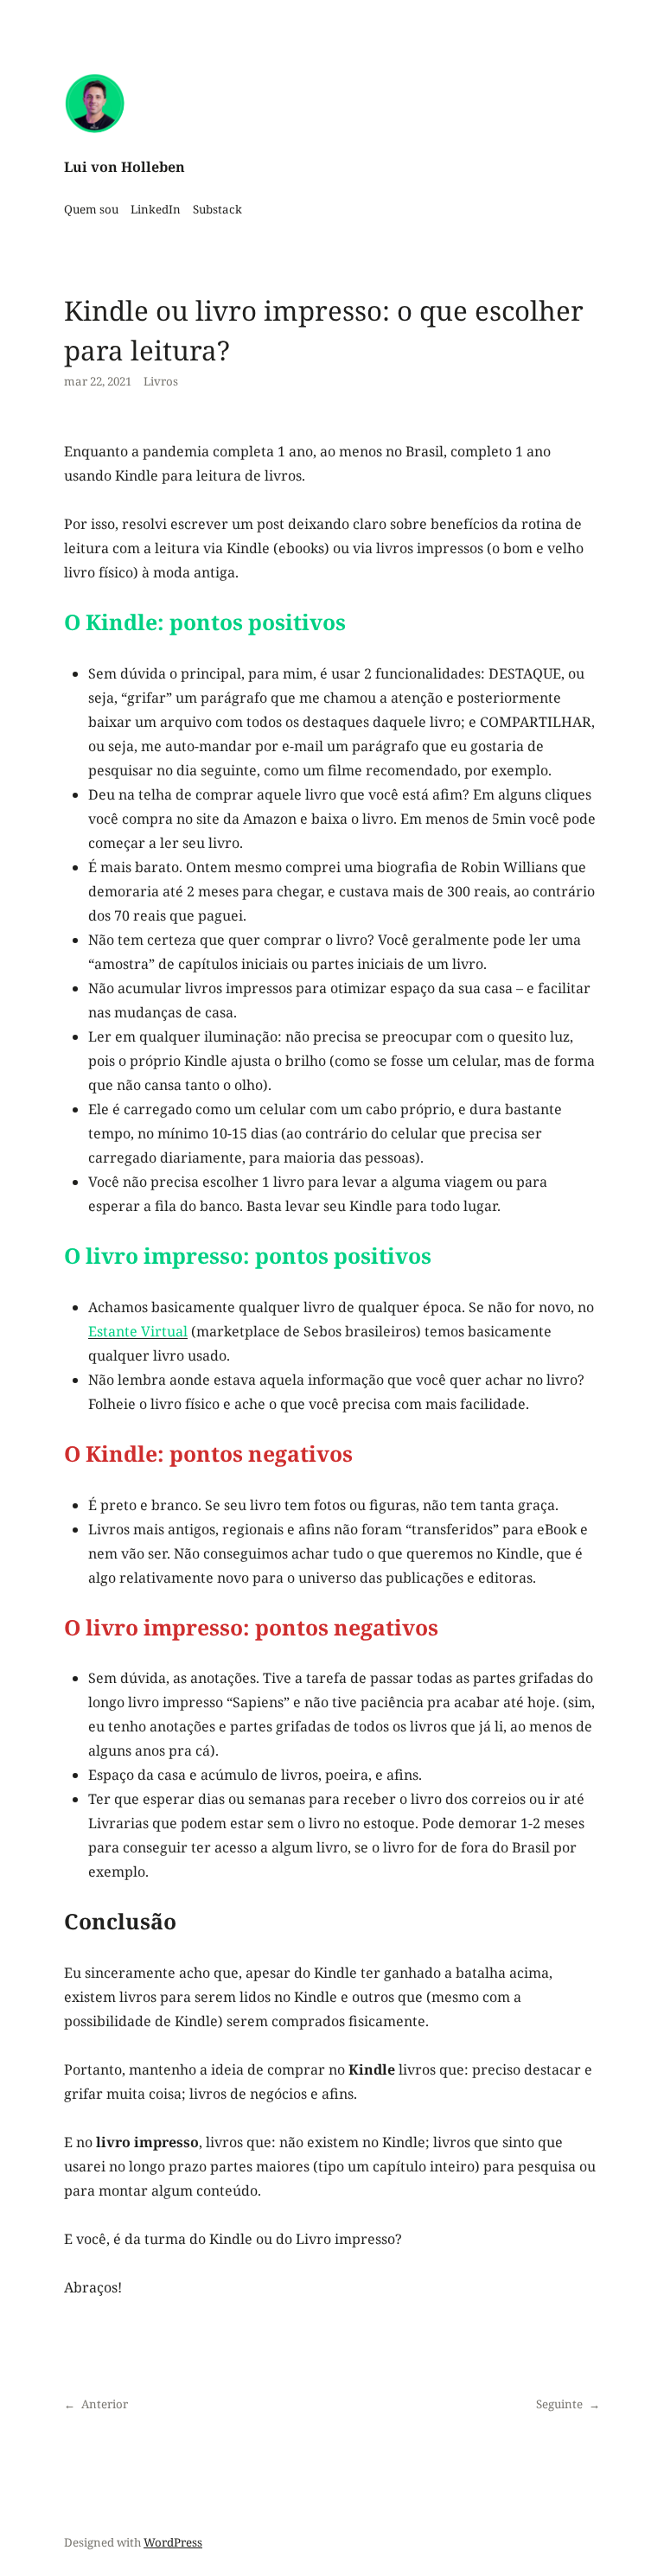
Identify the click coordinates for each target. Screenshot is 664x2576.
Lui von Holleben (124, 167)
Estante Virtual (138, 1331)
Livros (161, 381)
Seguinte (559, 2404)
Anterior (105, 2404)
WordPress (173, 2542)
